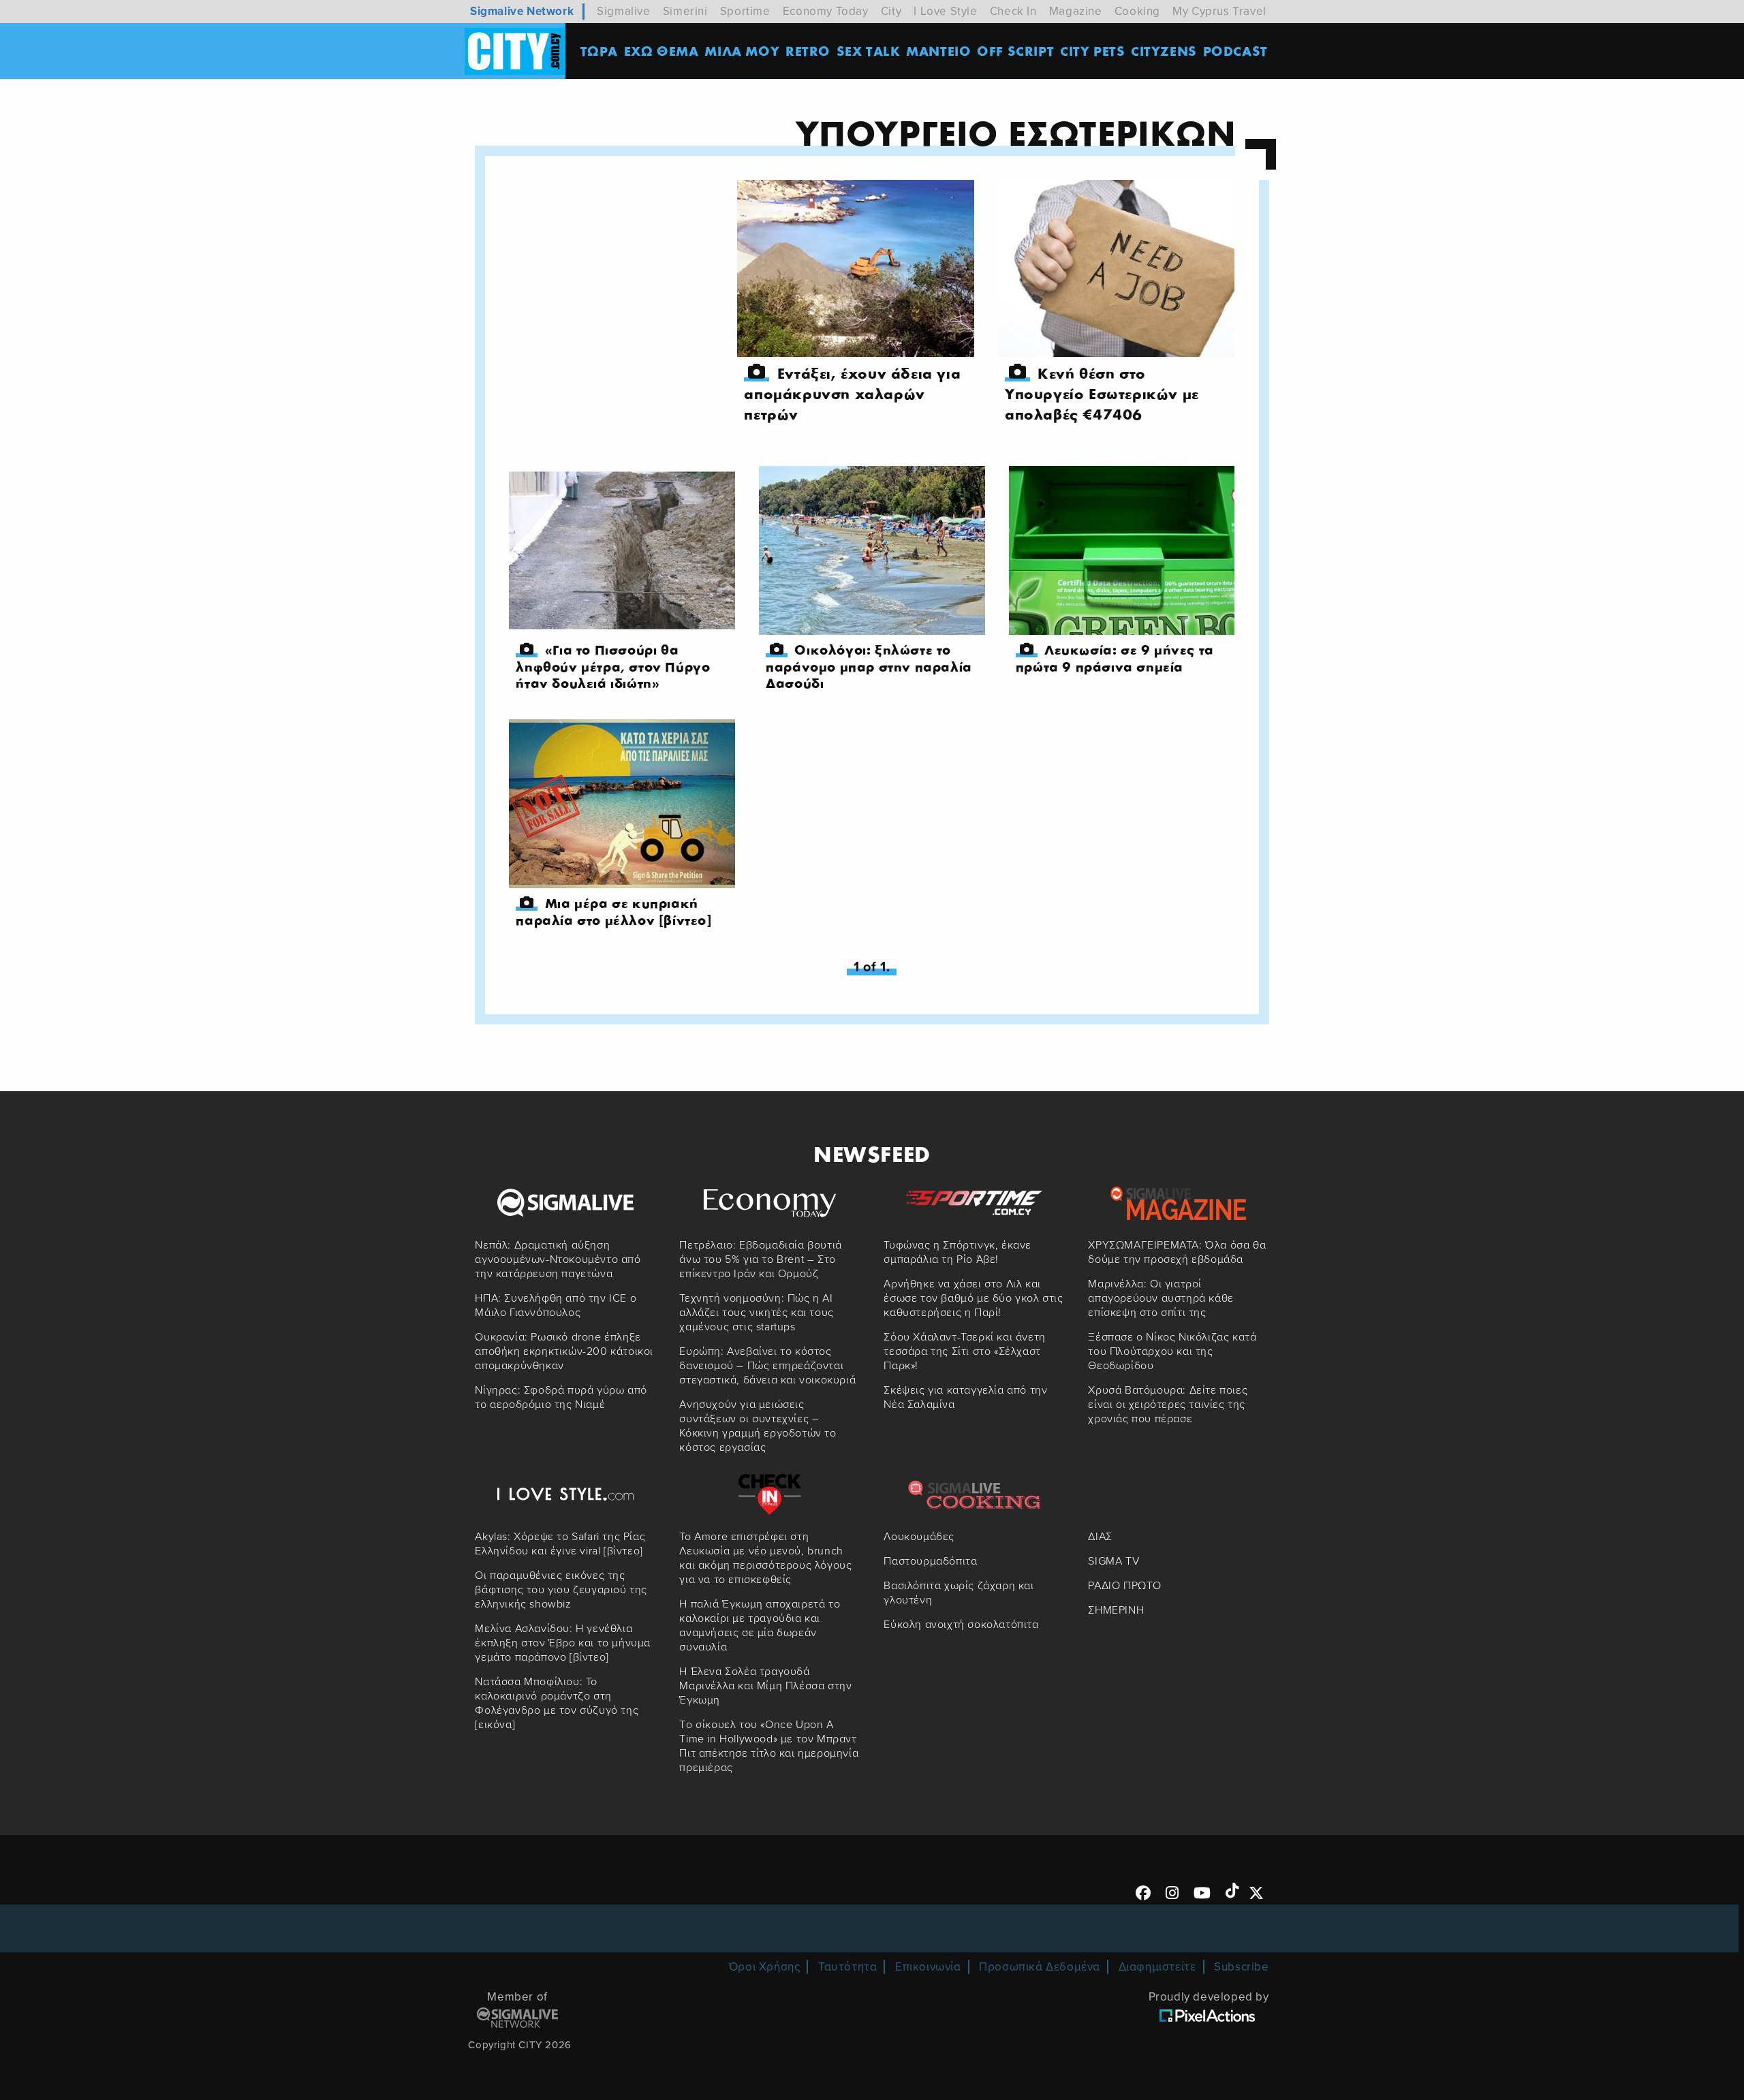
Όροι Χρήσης (765, 1967)
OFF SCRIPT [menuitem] (1015, 51)
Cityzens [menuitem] (1164, 51)
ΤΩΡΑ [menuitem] (599, 51)
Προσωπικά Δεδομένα (1040, 1967)
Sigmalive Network (522, 11)
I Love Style (945, 11)
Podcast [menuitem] (1235, 51)
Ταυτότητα (847, 1967)
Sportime (745, 11)
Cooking (1137, 11)
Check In (1013, 11)
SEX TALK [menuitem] (869, 51)
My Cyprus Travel (1219, 11)
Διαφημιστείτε (1157, 1967)
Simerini (685, 11)
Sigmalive (623, 11)
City (891, 11)
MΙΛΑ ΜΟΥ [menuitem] (742, 51)
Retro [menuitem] (808, 51)
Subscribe (1241, 1967)
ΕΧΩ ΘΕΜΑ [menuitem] (661, 51)
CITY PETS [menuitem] (1092, 51)
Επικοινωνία (928, 1967)
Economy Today (826, 11)
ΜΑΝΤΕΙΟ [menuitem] (938, 51)
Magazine (1076, 11)
